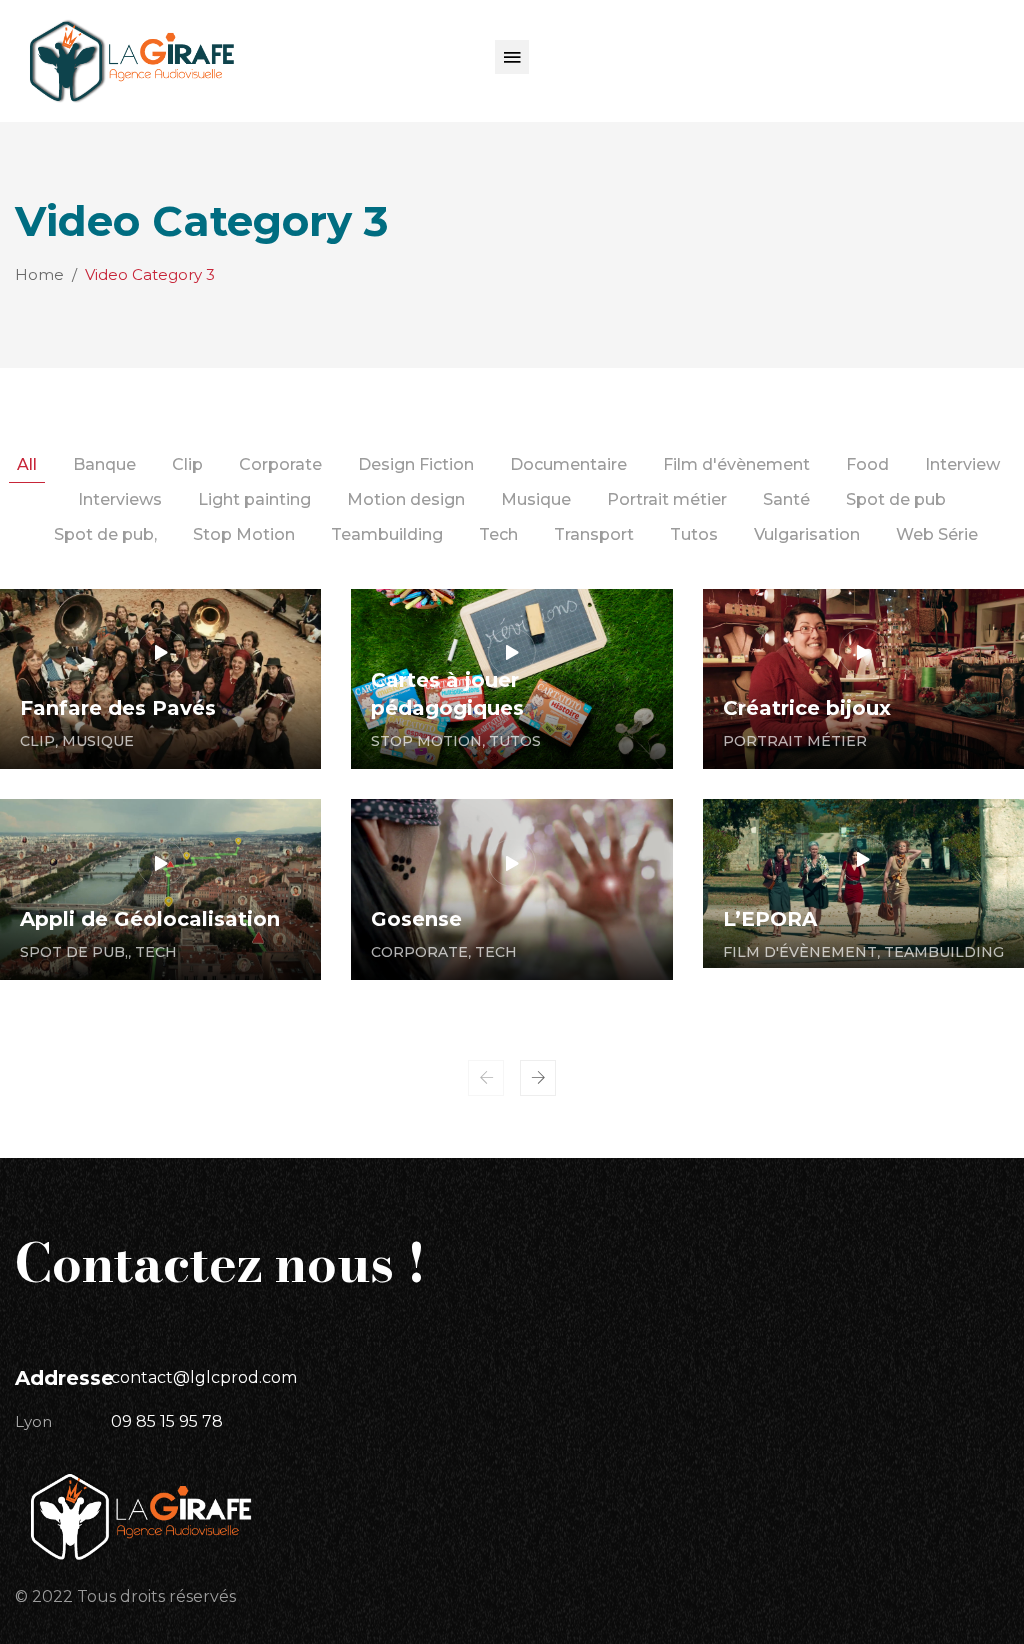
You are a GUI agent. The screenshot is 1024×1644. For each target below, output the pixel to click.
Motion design (406, 499)
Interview (962, 464)
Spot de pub (896, 499)
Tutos (694, 534)
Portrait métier (667, 499)
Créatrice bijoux (807, 708)
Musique (536, 499)
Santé (786, 499)
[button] (512, 57)
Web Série (937, 534)
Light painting (254, 499)
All (27, 464)
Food (867, 464)
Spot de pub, (105, 534)
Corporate (280, 464)
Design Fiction (416, 464)
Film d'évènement (736, 464)
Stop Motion (244, 534)
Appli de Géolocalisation (150, 919)
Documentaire (568, 464)
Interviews (120, 499)
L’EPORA (770, 919)
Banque (104, 464)
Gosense (416, 919)
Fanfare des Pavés (118, 708)
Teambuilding (387, 534)
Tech (498, 534)
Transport (594, 534)
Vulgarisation (807, 534)
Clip (187, 464)
